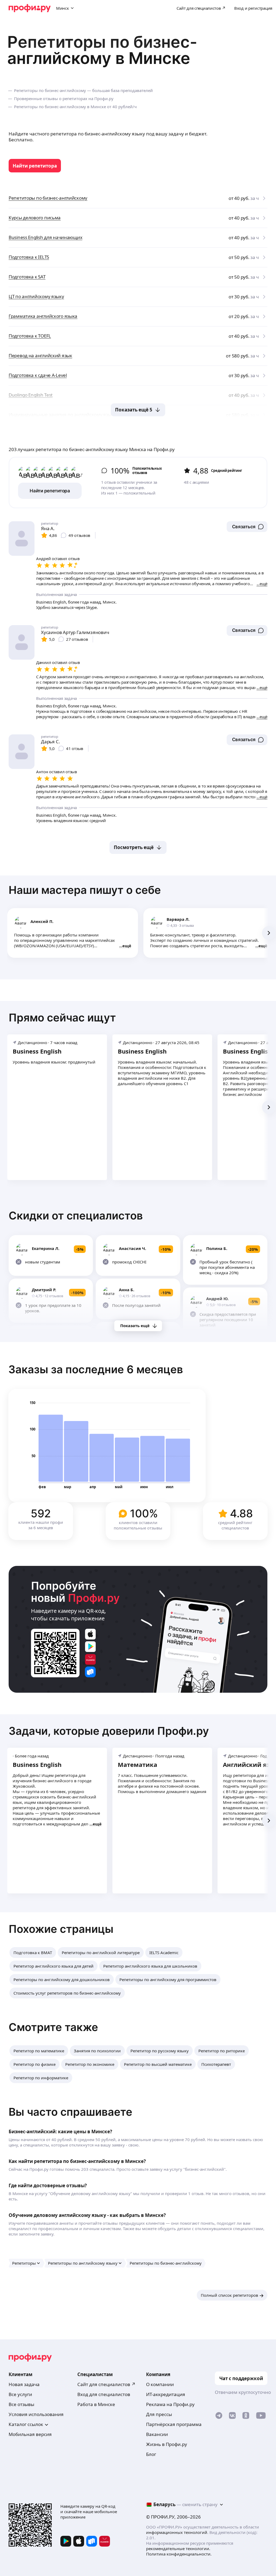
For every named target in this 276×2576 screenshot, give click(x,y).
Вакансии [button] (157, 2434)
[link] (35, 166)
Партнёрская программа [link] (174, 2424)
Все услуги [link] (20, 2394)
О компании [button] (160, 2384)
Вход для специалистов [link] (104, 2394)
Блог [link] (151, 2454)
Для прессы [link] (159, 2414)
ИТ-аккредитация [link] (166, 2394)
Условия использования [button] (36, 2414)
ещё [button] (127, 946)
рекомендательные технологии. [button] (178, 2548)
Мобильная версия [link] (30, 2434)
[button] (247, 527)
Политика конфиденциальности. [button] (179, 2554)
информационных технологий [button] (177, 2532)
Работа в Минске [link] (96, 2404)
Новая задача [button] (24, 2384)
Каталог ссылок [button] (26, 2424)
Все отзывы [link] (21, 2404)
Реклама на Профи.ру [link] (170, 2404)
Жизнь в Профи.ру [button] (167, 2444)
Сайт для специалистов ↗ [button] (106, 2384)
